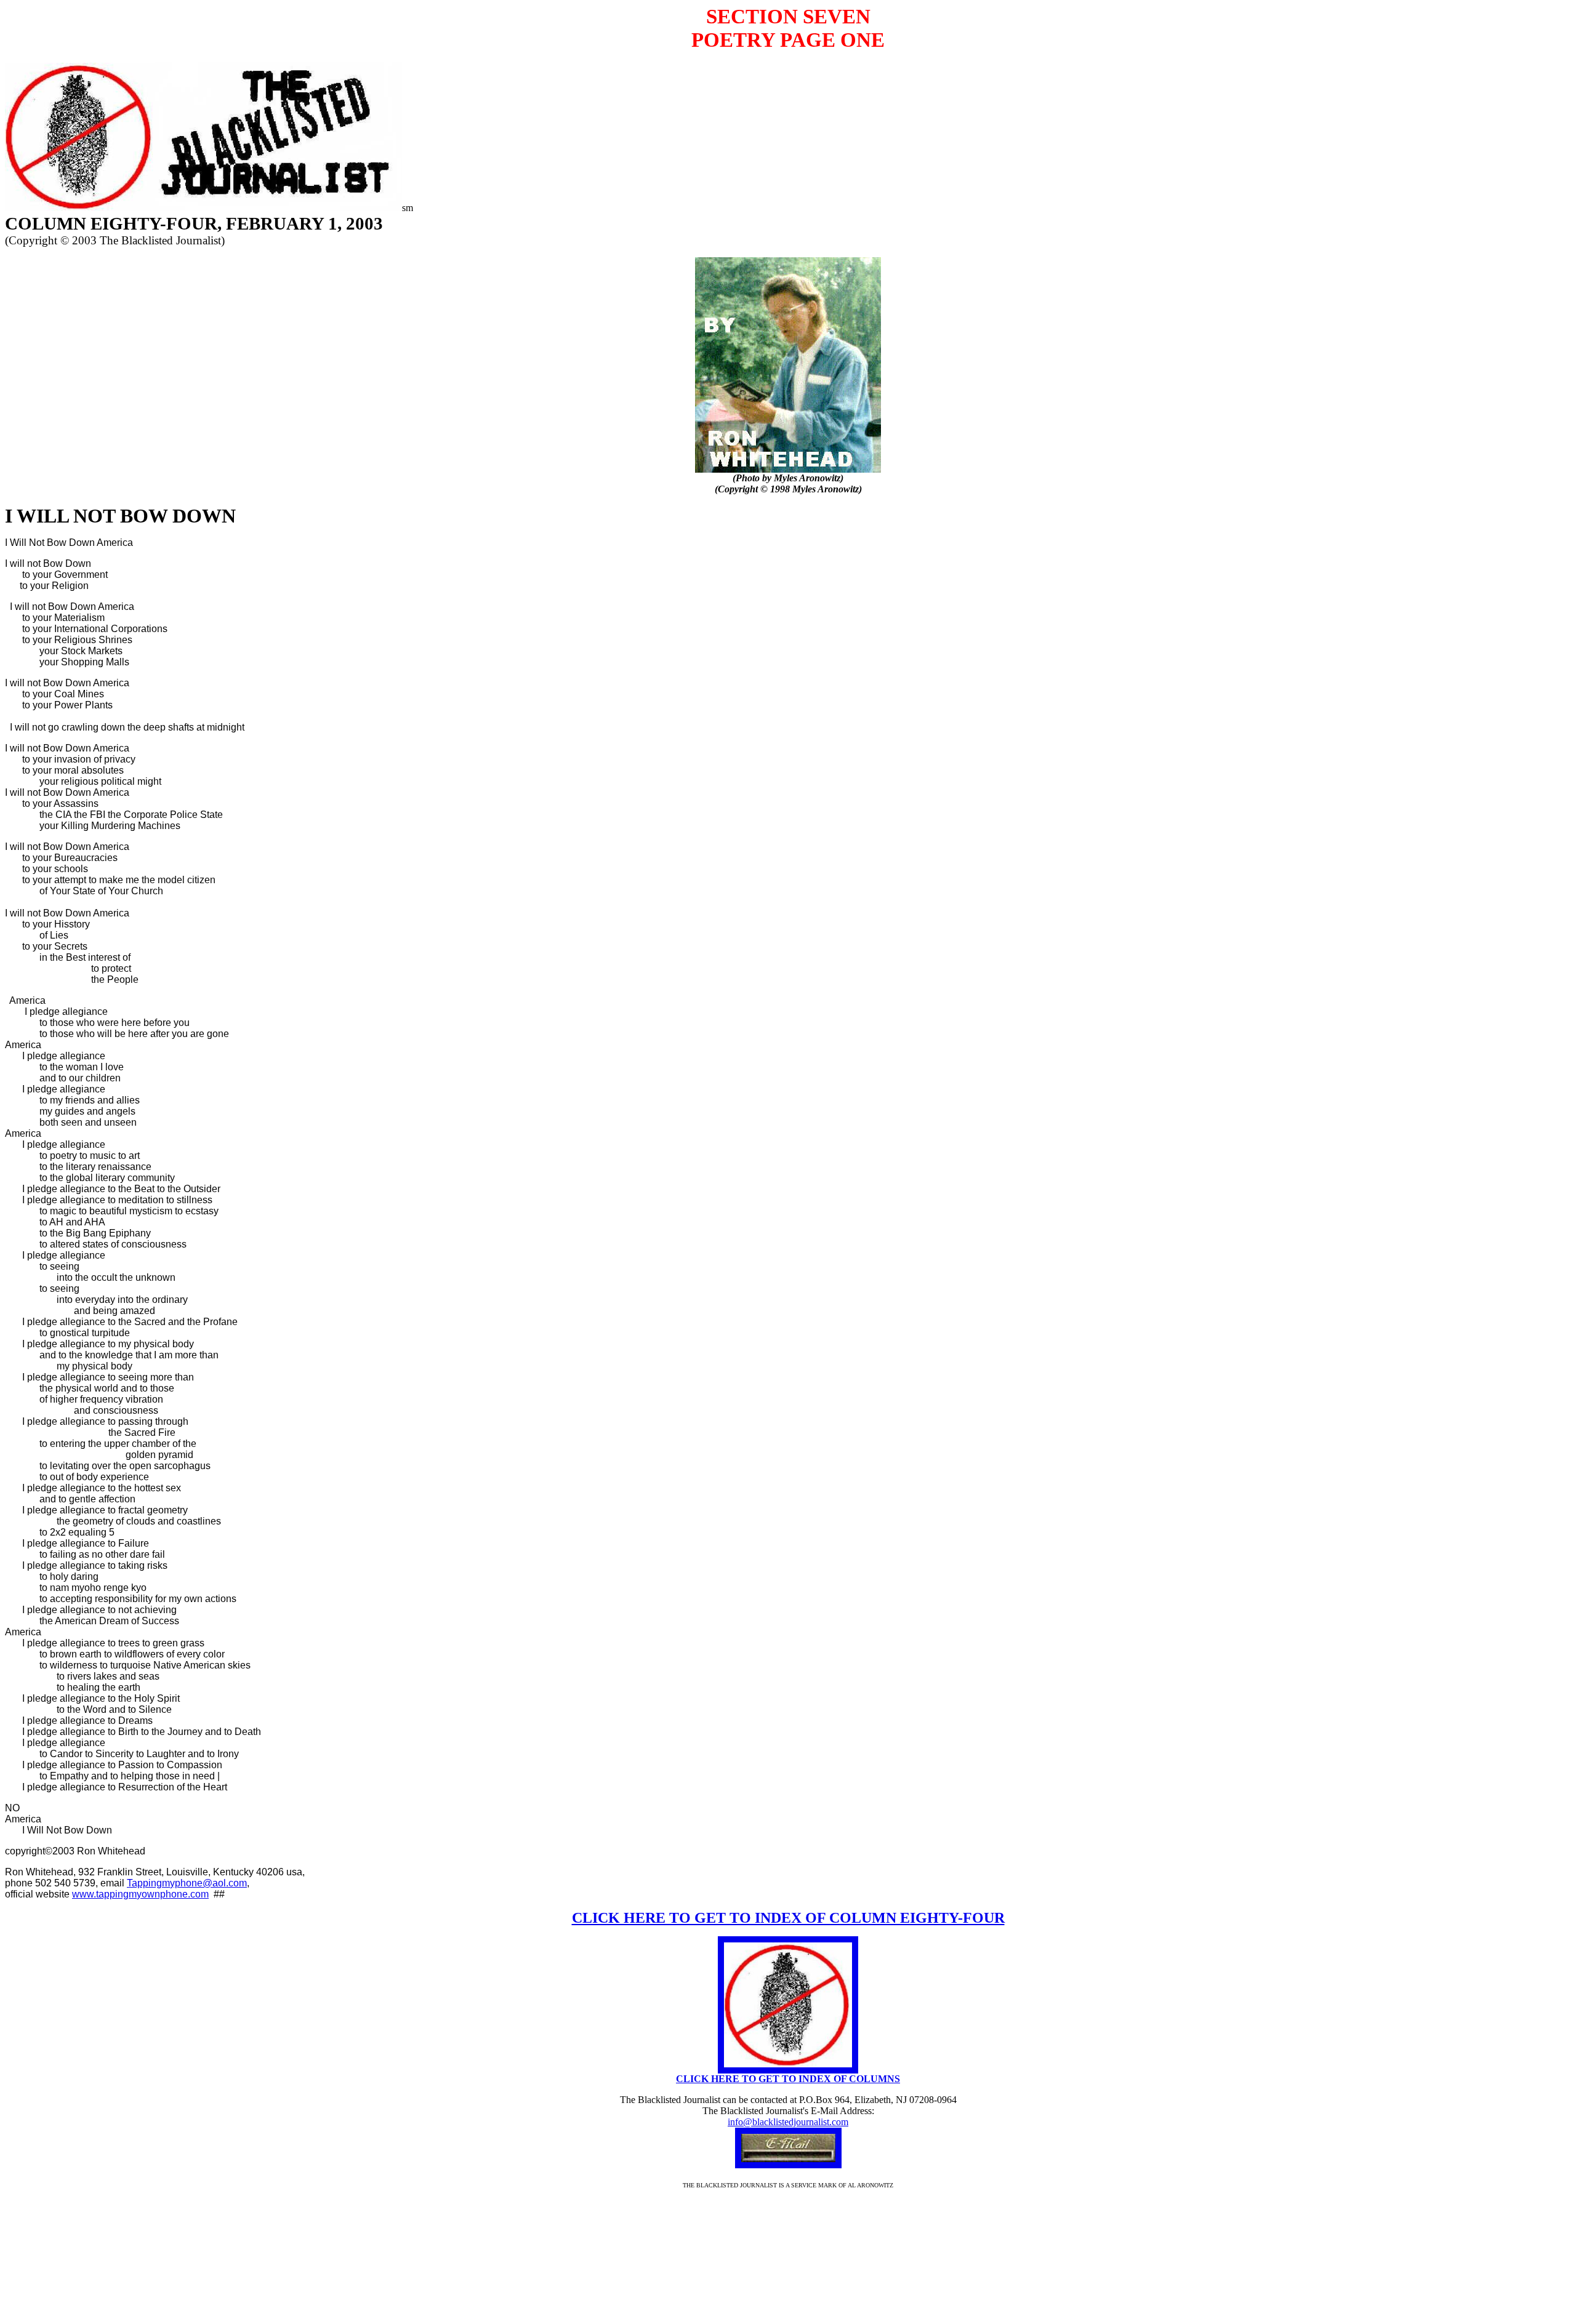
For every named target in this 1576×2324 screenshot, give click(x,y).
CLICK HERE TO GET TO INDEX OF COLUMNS (788, 2079)
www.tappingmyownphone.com (140, 1894)
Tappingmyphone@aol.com (187, 1883)
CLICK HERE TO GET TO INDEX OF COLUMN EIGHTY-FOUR (788, 1918)
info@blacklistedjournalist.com (788, 2122)
